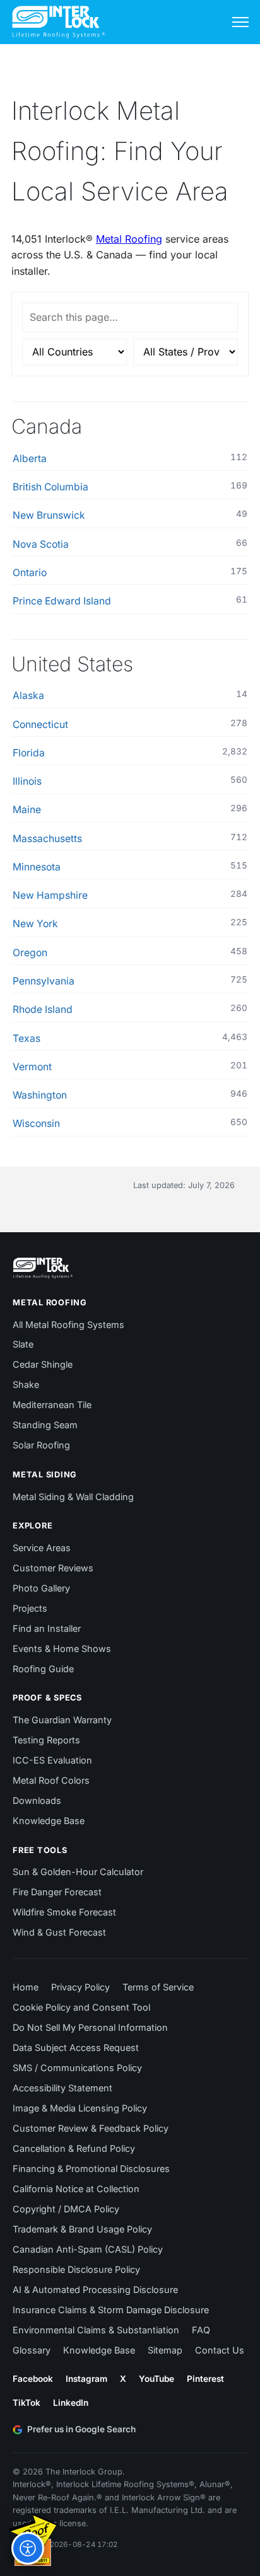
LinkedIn (71, 2403)
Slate (23, 1344)
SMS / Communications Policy (77, 2068)
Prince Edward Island (62, 601)
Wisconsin (36, 1123)
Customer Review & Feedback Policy (91, 2128)
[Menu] (240, 22)
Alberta (30, 459)
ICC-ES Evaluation (52, 1760)
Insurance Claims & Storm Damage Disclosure (111, 2310)
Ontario (30, 573)
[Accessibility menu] (28, 2548)
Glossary (32, 2350)
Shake (26, 1384)
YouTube (157, 2379)
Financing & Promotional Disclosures (91, 2169)
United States (72, 664)
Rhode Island (43, 1009)
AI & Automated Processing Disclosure (95, 2290)
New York (35, 924)
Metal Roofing (129, 239)
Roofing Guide (43, 1669)
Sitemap (165, 2350)
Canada (47, 426)
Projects (30, 1608)
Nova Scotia (41, 544)
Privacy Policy (80, 1987)
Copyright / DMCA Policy (66, 2209)
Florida (29, 753)
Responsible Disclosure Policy (76, 2269)
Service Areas (42, 1548)
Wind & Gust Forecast (59, 1932)
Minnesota (37, 867)
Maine (27, 810)
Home (26, 1987)
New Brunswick (49, 515)
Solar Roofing (41, 1445)
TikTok (27, 2403)
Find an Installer (47, 1628)
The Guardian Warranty (62, 1720)
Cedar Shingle (43, 1364)
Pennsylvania (44, 981)
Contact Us (220, 2350)
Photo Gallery (41, 1588)
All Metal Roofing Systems (68, 1325)
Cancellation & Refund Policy (74, 2148)
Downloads (37, 1800)
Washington (40, 1095)
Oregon (30, 953)
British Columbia (50, 487)
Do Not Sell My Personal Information (90, 2027)
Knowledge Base (49, 1821)
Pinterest (205, 2379)
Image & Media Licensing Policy (80, 2108)
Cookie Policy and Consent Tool (81, 2007)
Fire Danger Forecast (57, 1892)
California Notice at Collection (76, 2189)
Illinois (27, 781)
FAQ (201, 2330)
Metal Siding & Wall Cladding (73, 1497)
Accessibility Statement (62, 2088)
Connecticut (40, 725)
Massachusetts (47, 839)
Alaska (28, 696)
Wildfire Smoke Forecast (64, 1912)
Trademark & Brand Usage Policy (82, 2229)
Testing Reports (46, 1740)
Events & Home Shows (62, 1649)
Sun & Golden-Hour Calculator (78, 1872)
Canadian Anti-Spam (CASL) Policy (88, 2249)
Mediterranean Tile (52, 1405)
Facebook (33, 2379)
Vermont (32, 1067)
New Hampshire (50, 895)
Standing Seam (45, 1425)
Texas (27, 1038)
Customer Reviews (53, 1568)
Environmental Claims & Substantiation (96, 2330)
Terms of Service (158, 1987)
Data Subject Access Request (76, 2048)
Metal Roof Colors (51, 1780)
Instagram (86, 2379)
